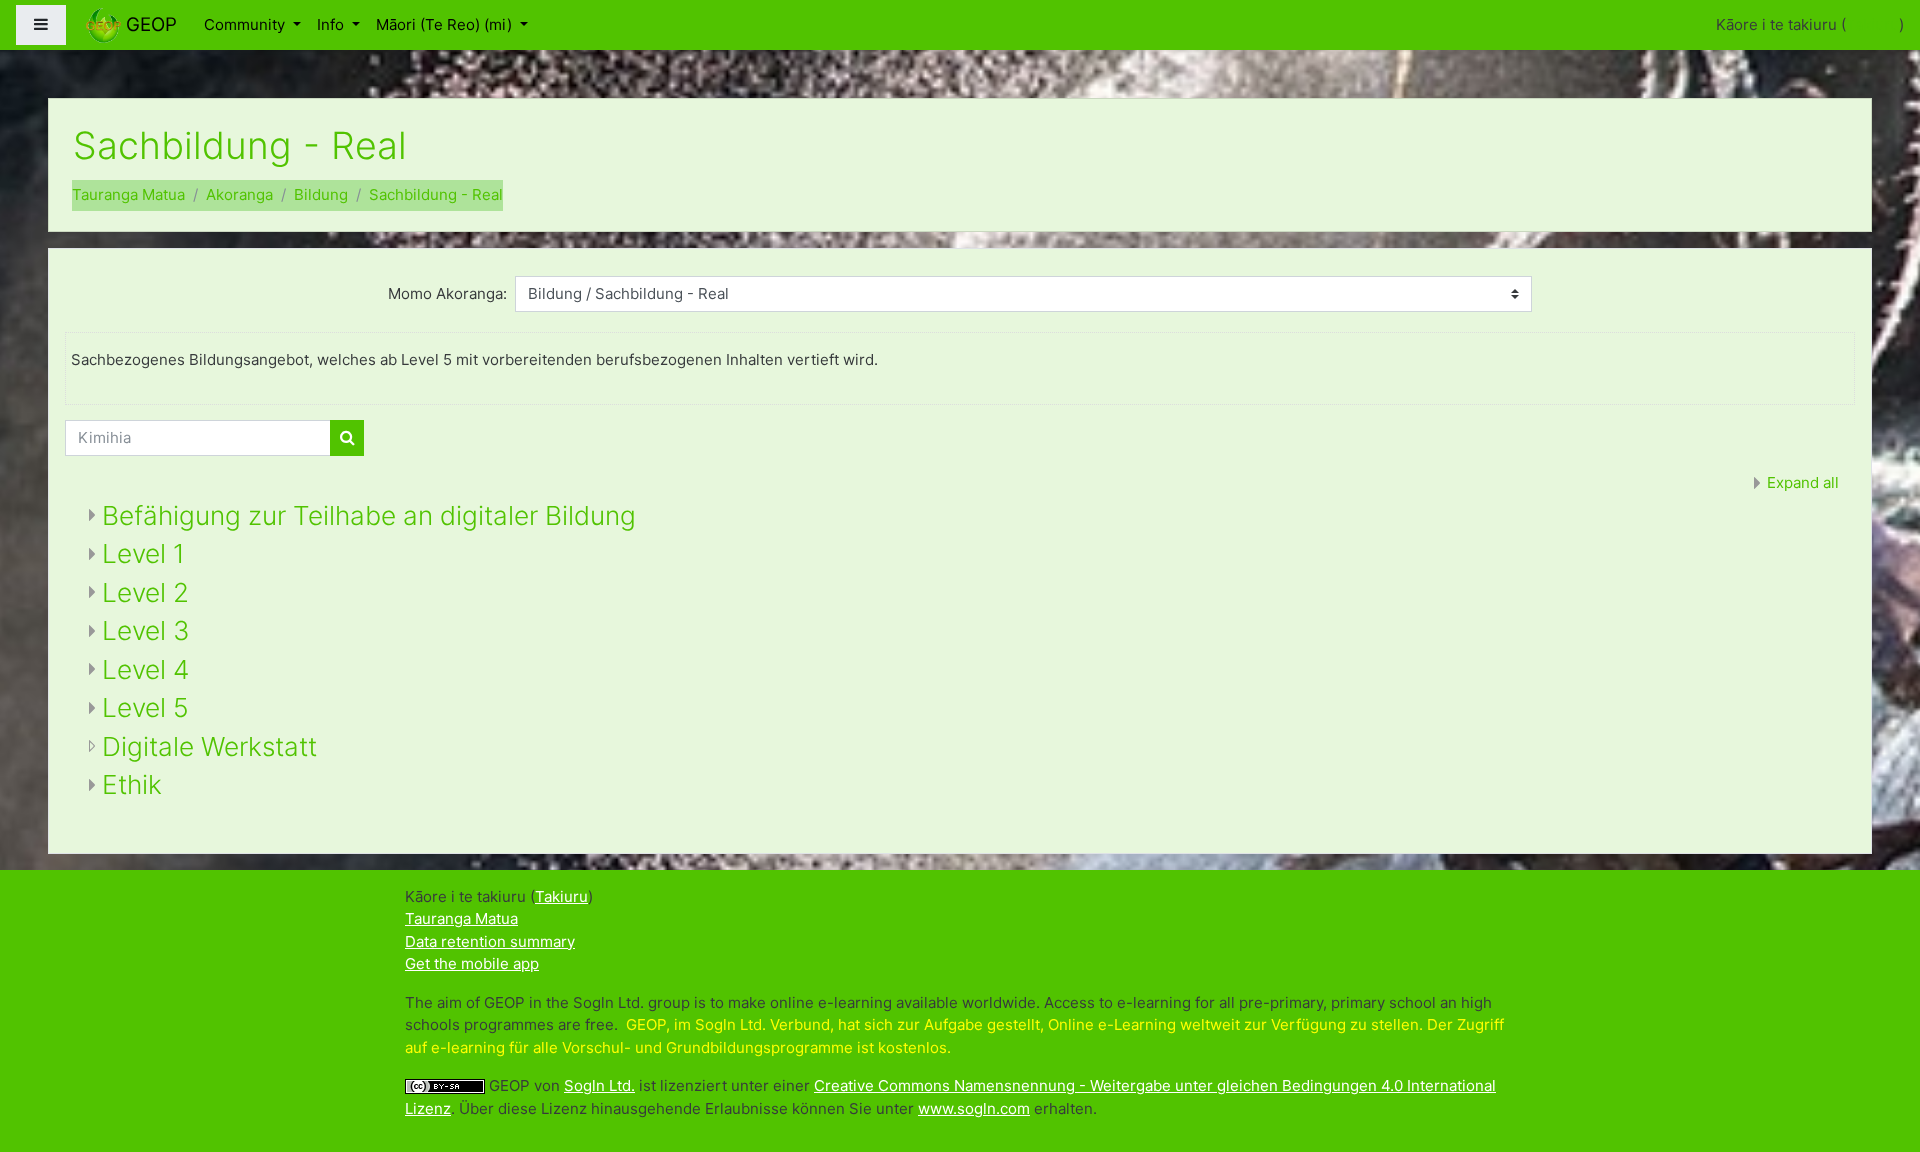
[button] (1875, 1054)
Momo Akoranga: (447, 293)
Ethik (132, 784)
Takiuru (1872, 24)
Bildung (321, 194)
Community (246, 24)
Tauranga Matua (128, 194)
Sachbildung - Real (436, 194)
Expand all (1803, 482)
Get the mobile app (472, 963)
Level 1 (143, 553)
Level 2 (145, 592)
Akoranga (239, 194)
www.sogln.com (974, 1108)
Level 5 (145, 707)
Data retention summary (490, 941)
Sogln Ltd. (599, 1085)
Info (332, 24)
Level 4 (145, 669)
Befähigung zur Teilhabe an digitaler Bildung (369, 515)
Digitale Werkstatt (209, 746)
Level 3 (146, 630)
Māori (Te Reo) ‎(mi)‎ (446, 24)
